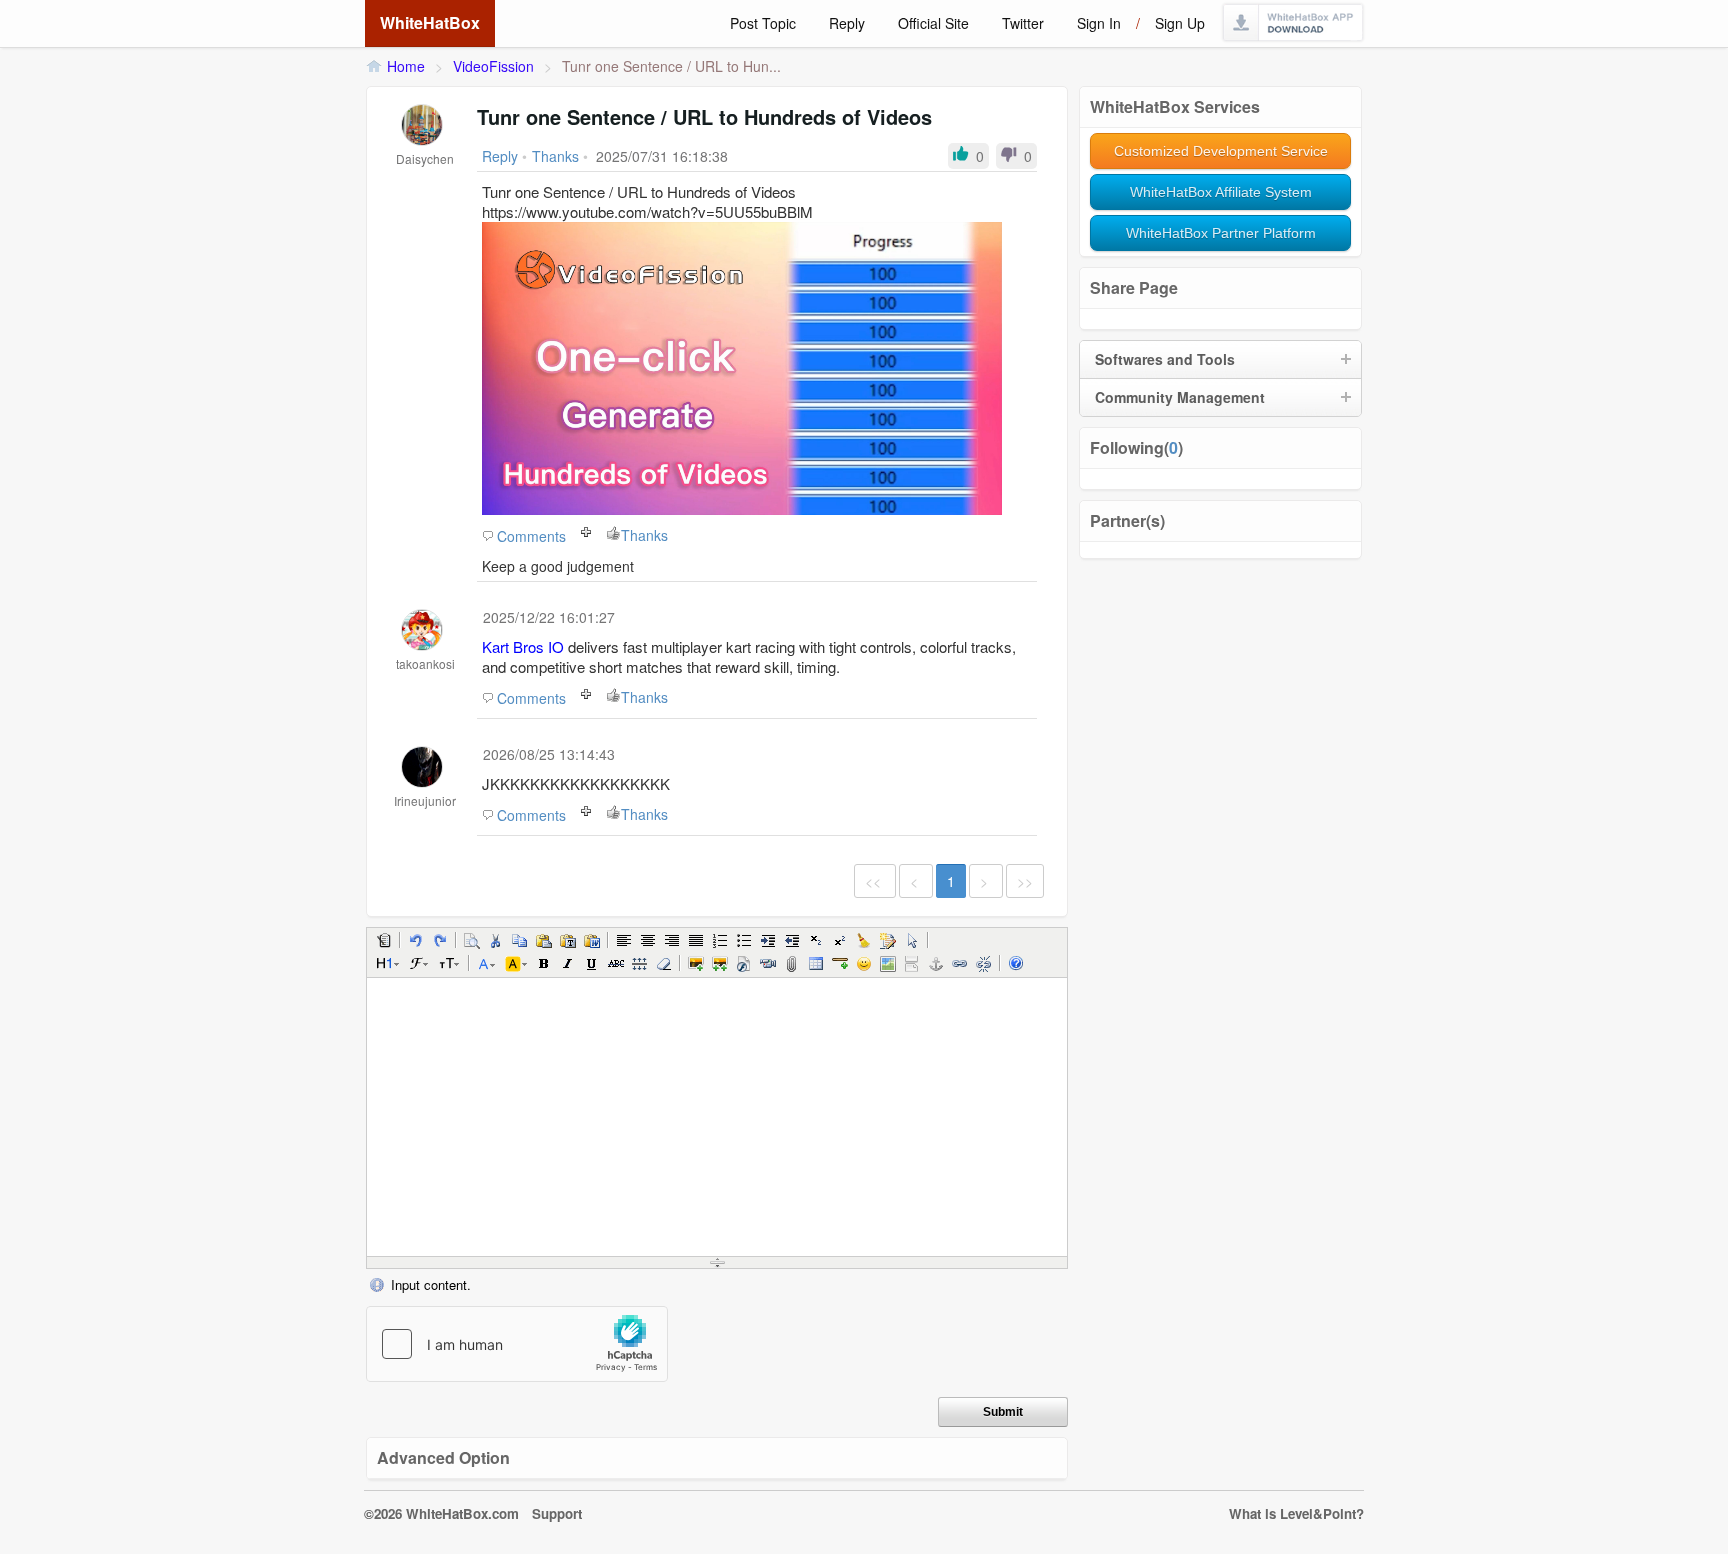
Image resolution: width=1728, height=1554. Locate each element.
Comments (531, 536)
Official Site (933, 23)
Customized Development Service (1221, 151)
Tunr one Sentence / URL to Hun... (671, 66)
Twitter (1023, 23)
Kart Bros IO (523, 646)
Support (557, 1513)
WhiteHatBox (430, 22)
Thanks (644, 535)
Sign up (1180, 23)
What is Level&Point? (1296, 1513)
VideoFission (493, 66)
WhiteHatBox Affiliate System (1221, 192)
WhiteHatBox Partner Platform (1221, 233)
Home (406, 66)
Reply (847, 23)
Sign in (1099, 23)
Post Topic (763, 23)
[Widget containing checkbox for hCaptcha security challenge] (517, 1344)
